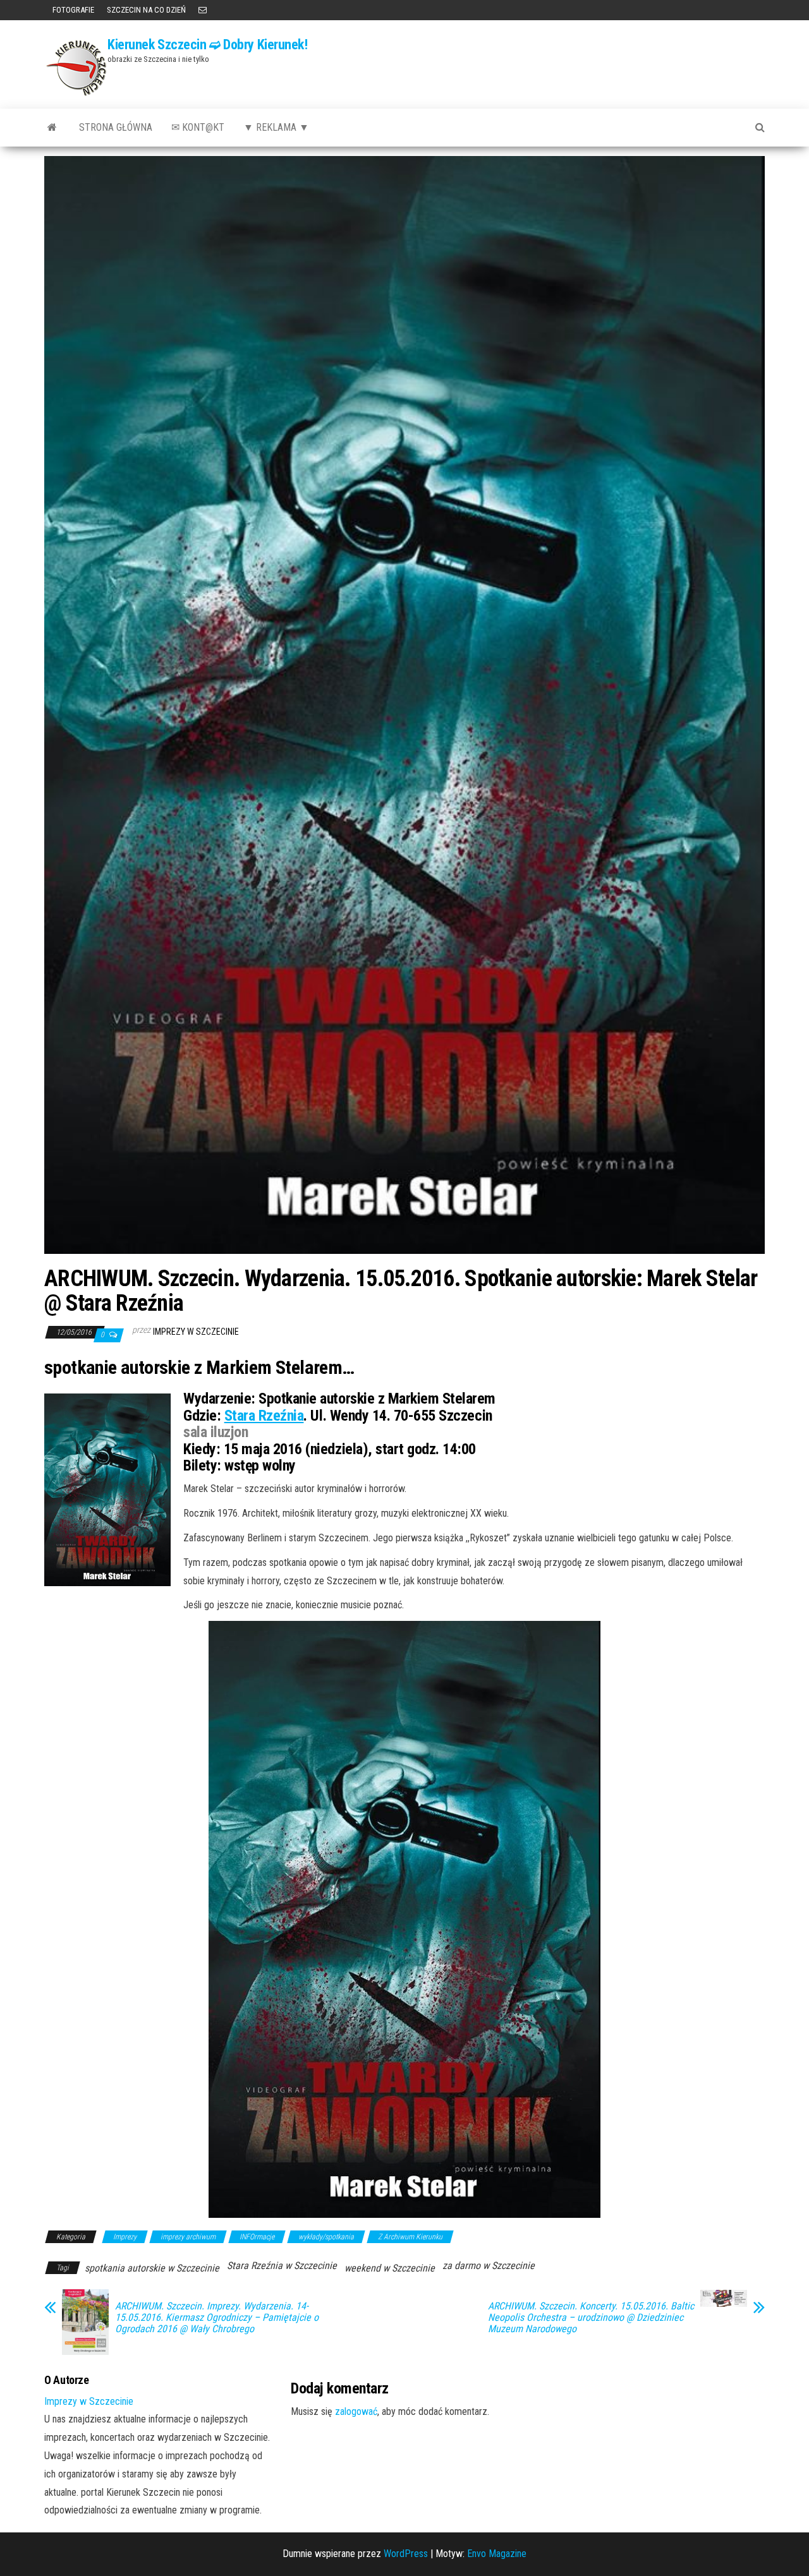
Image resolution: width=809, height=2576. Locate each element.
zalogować (356, 2411)
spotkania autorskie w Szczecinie (152, 2268)
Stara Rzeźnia (264, 1416)
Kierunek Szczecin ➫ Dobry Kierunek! (208, 45)
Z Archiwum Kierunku (410, 2237)
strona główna (116, 127)
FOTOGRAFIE (72, 10)
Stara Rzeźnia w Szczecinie (282, 2266)
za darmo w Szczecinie (489, 2266)
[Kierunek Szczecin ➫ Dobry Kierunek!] (52, 128)
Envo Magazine (497, 2554)
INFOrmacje (257, 2237)
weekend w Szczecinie (390, 2268)
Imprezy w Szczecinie (196, 1332)
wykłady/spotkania (326, 2237)
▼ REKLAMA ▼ (276, 127)
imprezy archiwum (188, 2237)
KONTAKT (203, 10)
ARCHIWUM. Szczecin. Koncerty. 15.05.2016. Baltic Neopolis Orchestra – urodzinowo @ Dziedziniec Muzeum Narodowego (591, 2318)
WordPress (406, 2554)
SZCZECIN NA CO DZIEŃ (146, 10)
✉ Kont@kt (198, 127)
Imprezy (125, 2237)
